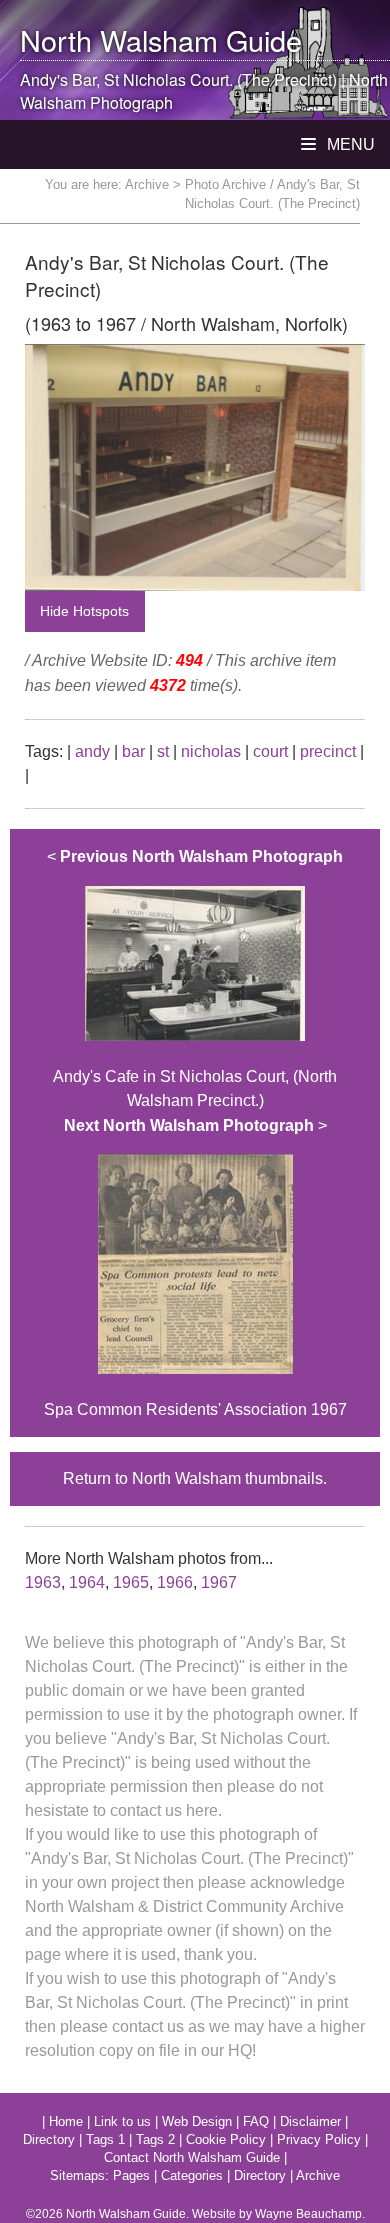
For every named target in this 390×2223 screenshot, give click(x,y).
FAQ (256, 2121)
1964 (87, 1582)
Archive (147, 184)
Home (66, 2121)
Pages (131, 2175)
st (163, 751)
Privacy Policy (319, 2139)
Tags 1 (105, 2139)
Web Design (197, 2121)
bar (133, 751)
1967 (219, 1582)
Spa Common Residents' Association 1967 (195, 1268)
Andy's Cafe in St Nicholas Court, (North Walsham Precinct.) (195, 978)
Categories (192, 2175)
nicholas (211, 751)
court (270, 751)
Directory (49, 2139)
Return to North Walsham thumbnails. (195, 1478)
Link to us (122, 2121)
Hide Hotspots (84, 611)
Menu (349, 144)
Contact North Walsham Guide (192, 2157)
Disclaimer (310, 2121)
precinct (328, 751)
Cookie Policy (226, 2139)
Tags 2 (155, 2139)
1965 (131, 1582)
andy (92, 751)
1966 (175, 1582)
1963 (43, 1582)
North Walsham (119, 39)
